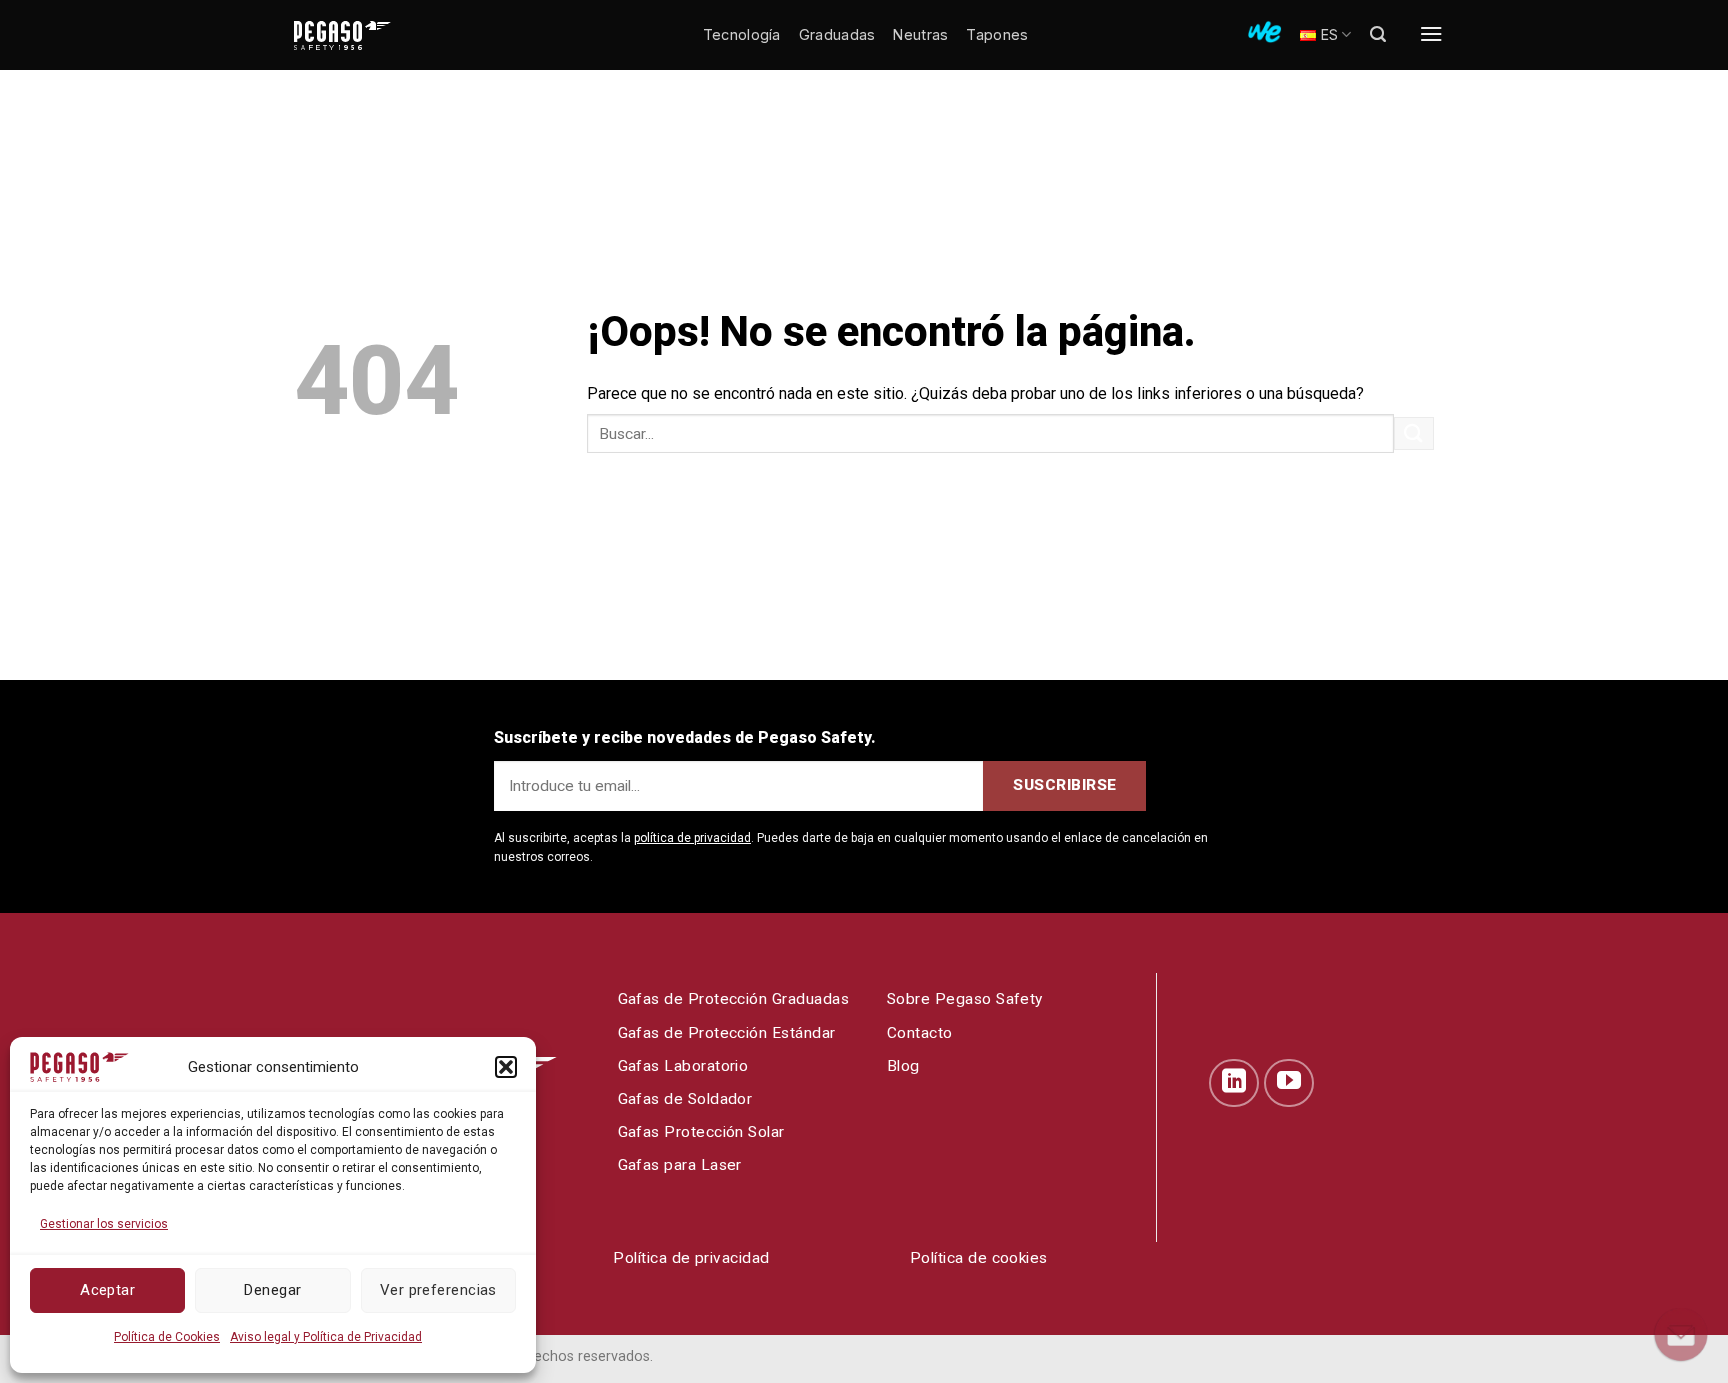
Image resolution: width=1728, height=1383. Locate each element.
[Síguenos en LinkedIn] (1234, 1083)
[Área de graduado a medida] (1264, 32)
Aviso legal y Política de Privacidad (326, 1337)
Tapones (997, 34)
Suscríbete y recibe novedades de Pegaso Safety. (685, 737)
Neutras (920, 34)
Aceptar (107, 1290)
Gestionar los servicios (104, 1224)
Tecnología (742, 34)
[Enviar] (1414, 433)
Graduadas (837, 34)
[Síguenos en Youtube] (1289, 1083)
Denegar (272, 1290)
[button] (506, 1067)
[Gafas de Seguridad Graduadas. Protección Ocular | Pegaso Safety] (374, 35)
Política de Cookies (167, 1337)
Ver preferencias (438, 1290)
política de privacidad (692, 838)
